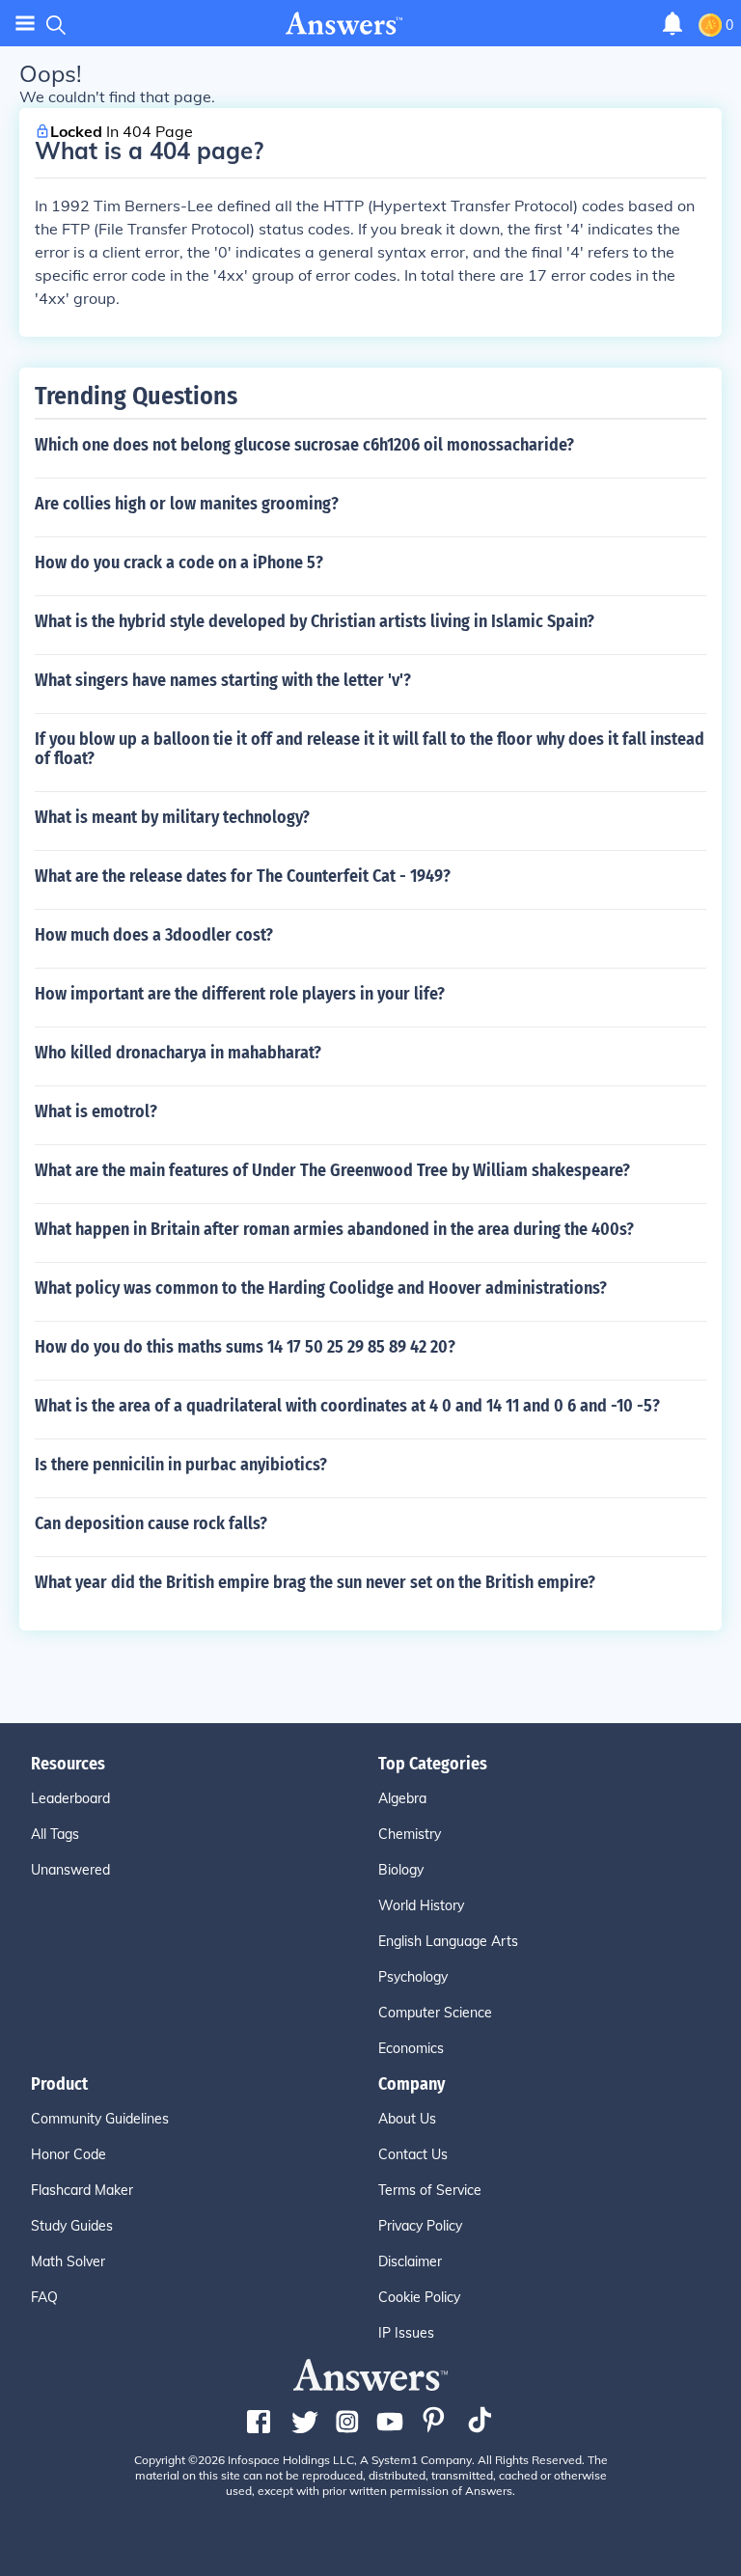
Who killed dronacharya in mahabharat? (178, 1053)
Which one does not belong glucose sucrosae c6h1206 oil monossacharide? (304, 445)
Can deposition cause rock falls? (151, 1523)
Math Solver (68, 2261)
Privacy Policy (420, 2226)
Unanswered (70, 1870)
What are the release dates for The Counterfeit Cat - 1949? (243, 876)
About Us (407, 2119)
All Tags (55, 1834)
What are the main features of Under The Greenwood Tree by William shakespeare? (332, 1170)
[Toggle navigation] (25, 24)
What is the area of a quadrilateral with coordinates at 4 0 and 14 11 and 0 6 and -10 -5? (347, 1406)
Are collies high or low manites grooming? (187, 504)
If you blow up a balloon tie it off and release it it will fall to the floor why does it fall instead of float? (370, 749)
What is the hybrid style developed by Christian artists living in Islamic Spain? (315, 621)
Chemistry (410, 1834)
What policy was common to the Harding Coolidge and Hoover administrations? (321, 1288)
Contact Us (413, 2154)
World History (421, 1905)
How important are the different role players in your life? (240, 994)
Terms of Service (430, 2190)
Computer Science (435, 2013)
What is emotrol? (96, 1111)
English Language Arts (448, 1941)
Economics (411, 2048)
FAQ (44, 2297)
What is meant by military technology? (172, 817)
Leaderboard (70, 1798)
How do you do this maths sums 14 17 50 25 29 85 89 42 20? (245, 1347)
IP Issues (406, 2333)
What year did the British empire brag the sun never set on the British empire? (315, 1582)
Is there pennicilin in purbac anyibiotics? (181, 1465)
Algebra (402, 1798)
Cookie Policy (419, 2297)
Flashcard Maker (82, 2190)
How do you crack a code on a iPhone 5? (179, 562)
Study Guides (72, 2226)
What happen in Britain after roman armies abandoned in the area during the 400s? (334, 1229)
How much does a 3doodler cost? (154, 935)
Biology (401, 1870)
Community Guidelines (100, 2119)
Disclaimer (410, 2261)
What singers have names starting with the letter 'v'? (223, 680)
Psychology (413, 1977)
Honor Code (69, 2154)
